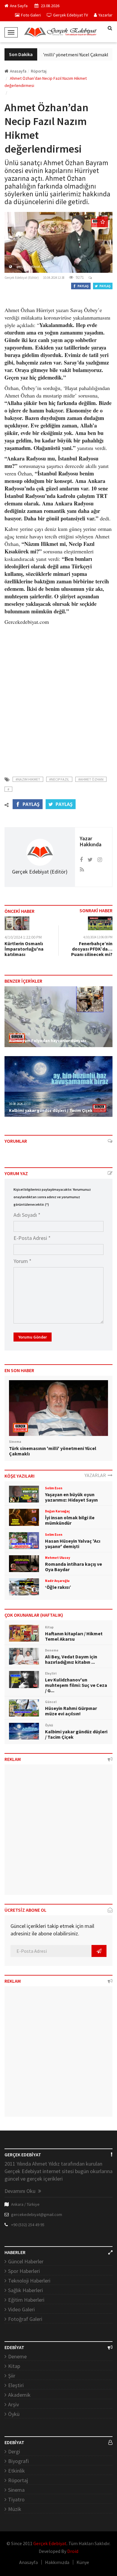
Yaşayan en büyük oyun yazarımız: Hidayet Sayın (71, 1497)
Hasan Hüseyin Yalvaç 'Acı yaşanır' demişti (73, 1544)
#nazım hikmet (28, 779)
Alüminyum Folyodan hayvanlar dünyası (48, 1041)
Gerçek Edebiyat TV (70, 15)
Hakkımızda (57, 2562)
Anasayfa (18, 71)
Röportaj (18, 2480)
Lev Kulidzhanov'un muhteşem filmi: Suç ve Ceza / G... (76, 1685)
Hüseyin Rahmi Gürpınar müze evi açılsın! (71, 1711)
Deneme (17, 2356)
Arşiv (13, 2404)
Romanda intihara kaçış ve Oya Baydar (73, 1567)
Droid (73, 2551)
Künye (83, 2562)
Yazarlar (105, 15)
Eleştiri (16, 2385)
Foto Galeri (31, 15)
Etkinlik (16, 2471)
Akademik (19, 2395)
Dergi (14, 2451)
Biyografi (18, 2461)
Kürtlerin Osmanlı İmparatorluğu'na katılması (24, 949)
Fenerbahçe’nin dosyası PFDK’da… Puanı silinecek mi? (92, 949)
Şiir (12, 2376)
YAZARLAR (96, 1475)
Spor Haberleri (24, 2271)
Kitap (14, 2366)
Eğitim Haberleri (26, 2300)
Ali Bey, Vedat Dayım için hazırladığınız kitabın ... (71, 1659)
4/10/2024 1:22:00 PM (23, 937)
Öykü (14, 2414)
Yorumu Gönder (33, 1337)
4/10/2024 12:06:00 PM (98, 937)
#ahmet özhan (91, 779)
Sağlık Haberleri (25, 2290)
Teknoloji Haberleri (29, 2281)
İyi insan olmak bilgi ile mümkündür (70, 1520)
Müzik (15, 2509)
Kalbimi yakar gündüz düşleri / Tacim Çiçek (51, 1110)
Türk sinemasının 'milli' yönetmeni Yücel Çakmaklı (54, 55)
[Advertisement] (58, 697)
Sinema (16, 2490)
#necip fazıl (59, 779)
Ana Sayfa (19, 6)
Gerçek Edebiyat (50, 2543)
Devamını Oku (21, 2191)
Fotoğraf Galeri (25, 2319)
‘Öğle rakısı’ (58, 1587)
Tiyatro (16, 2499)
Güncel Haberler (26, 2261)
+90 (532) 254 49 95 (28, 2225)
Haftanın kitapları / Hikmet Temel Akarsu (74, 1636)
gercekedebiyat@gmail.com (37, 2214)
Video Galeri (21, 2309)
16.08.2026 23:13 (20, 1104)
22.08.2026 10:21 (20, 1034)
